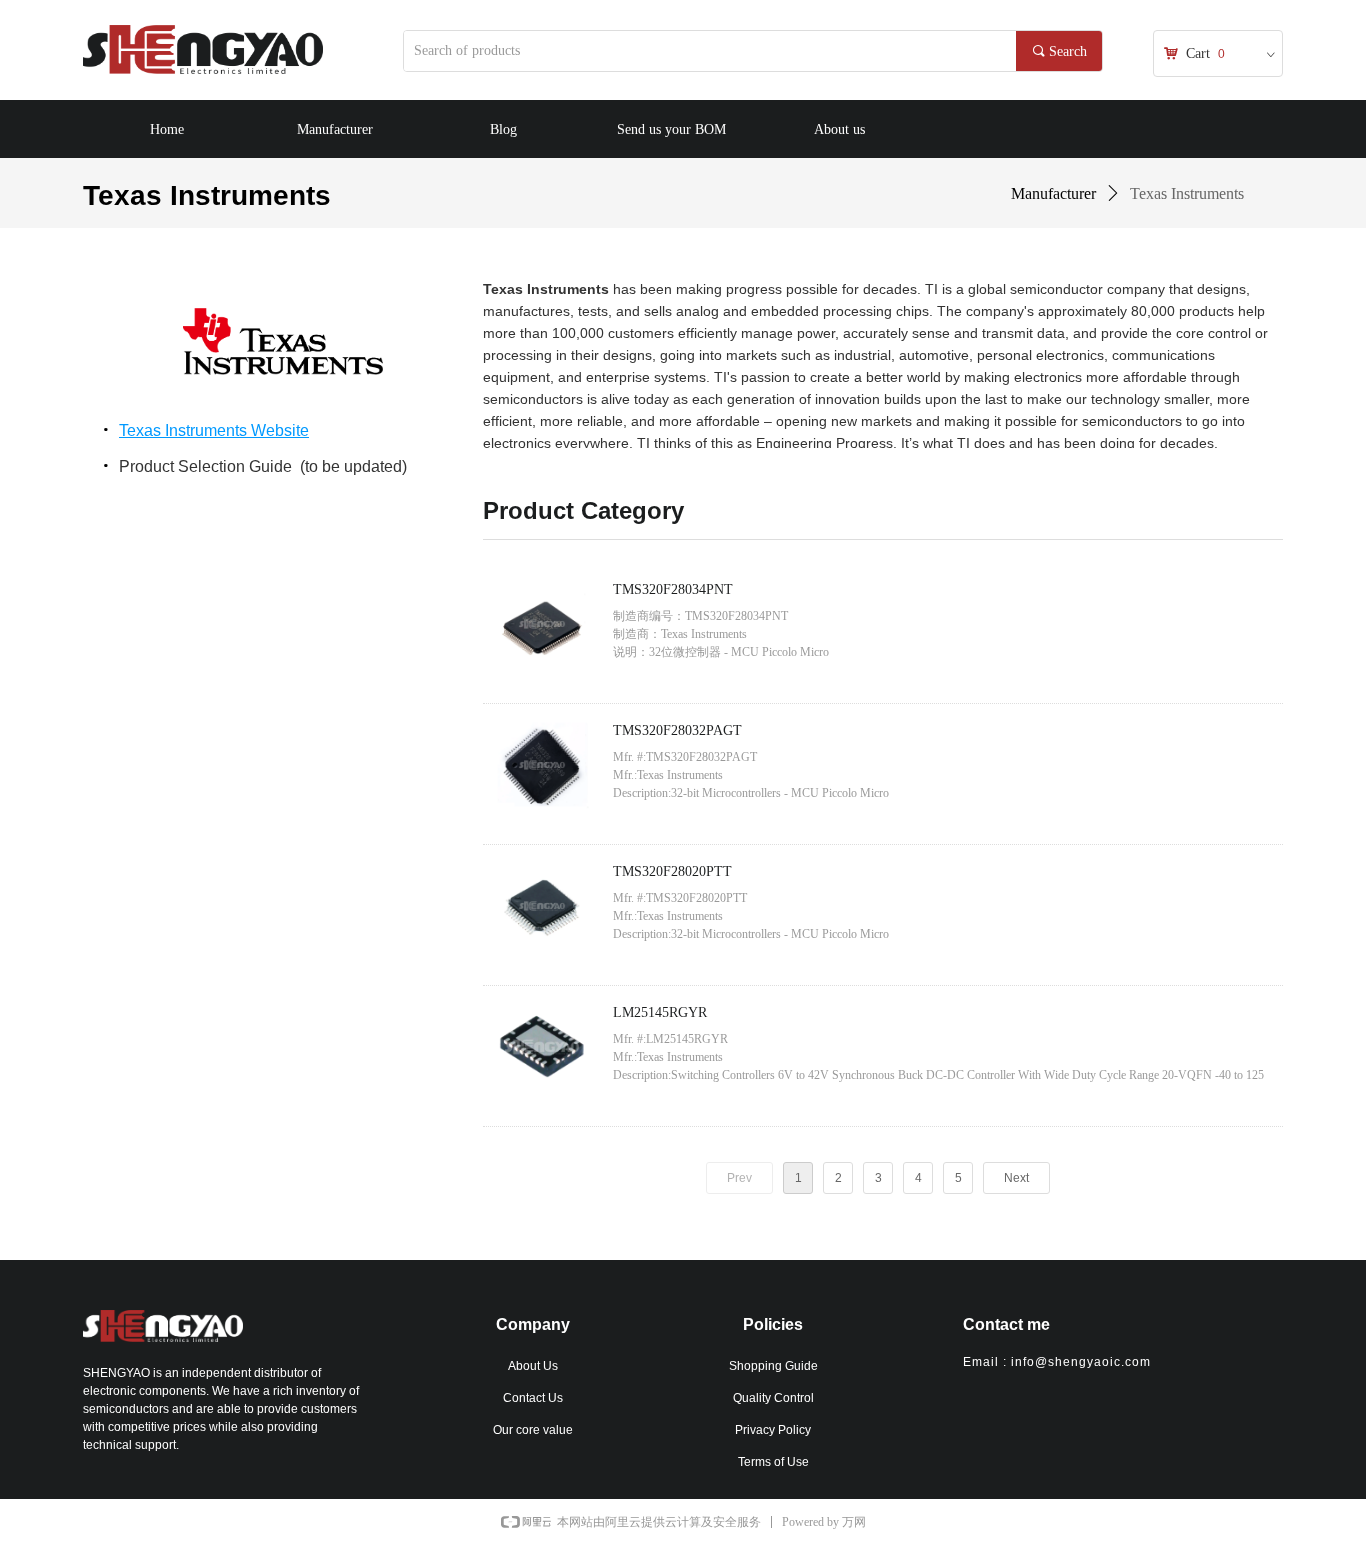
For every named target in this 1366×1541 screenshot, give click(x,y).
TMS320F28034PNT (673, 589)
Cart (1198, 53)
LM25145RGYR (660, 1012)
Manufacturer (1053, 193)
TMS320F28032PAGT (677, 730)
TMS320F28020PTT (672, 871)
